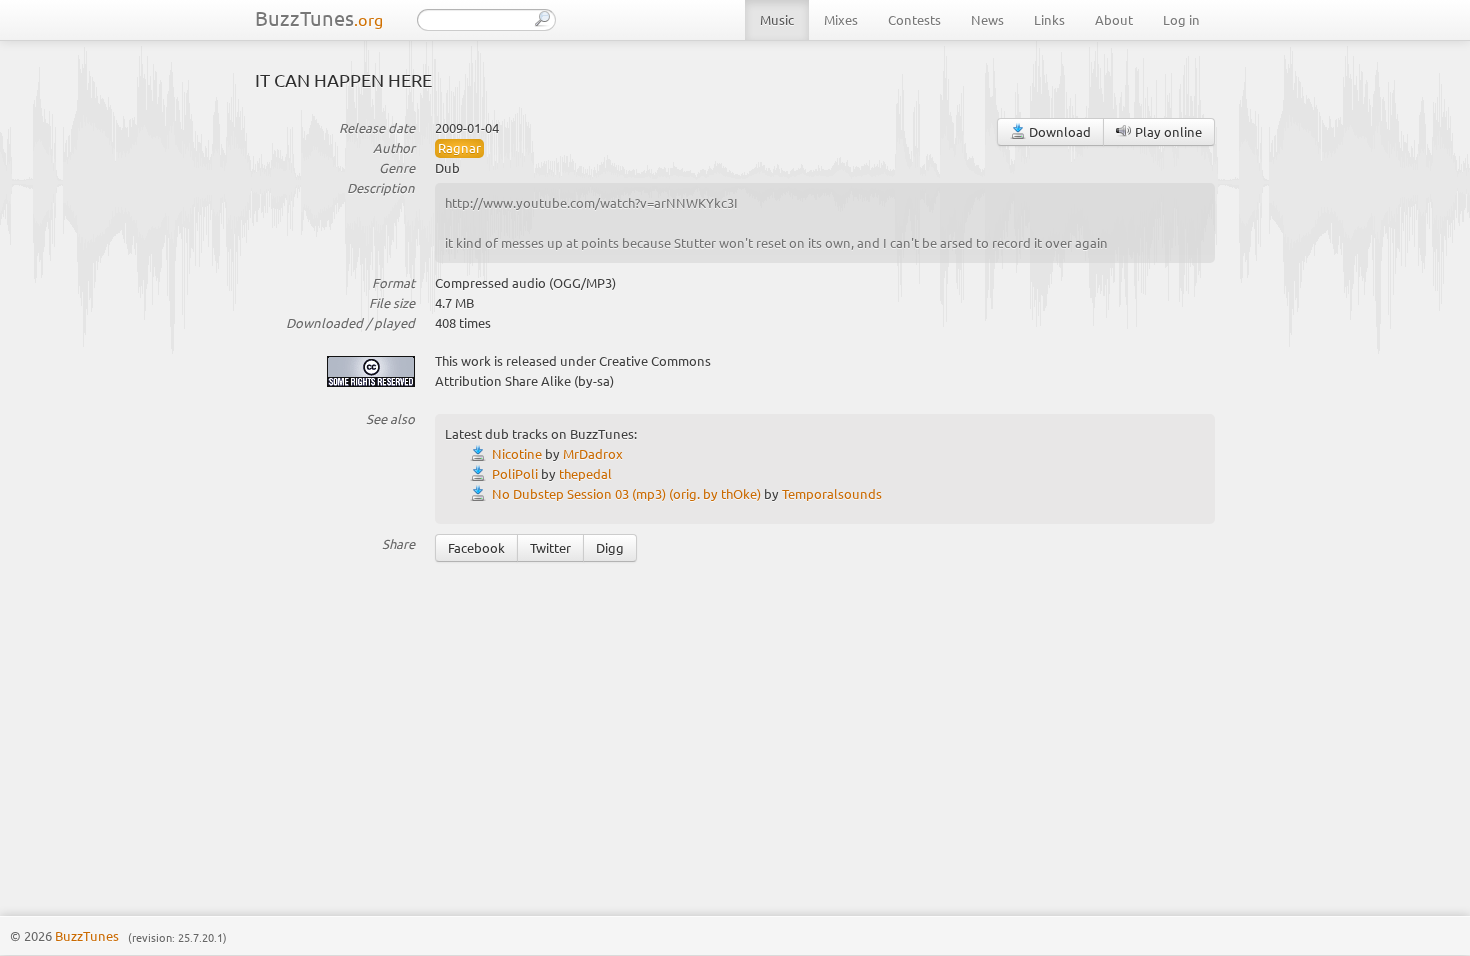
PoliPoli (515, 473)
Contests (914, 19)
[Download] (481, 453)
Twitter (550, 547)
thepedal (585, 473)
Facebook (476, 547)
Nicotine (517, 453)
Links (1049, 19)
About (1114, 19)
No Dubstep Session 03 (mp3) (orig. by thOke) (626, 493)
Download (1058, 131)
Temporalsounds (832, 493)
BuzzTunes (319, 17)
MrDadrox (593, 453)
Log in (1181, 19)
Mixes (841, 19)
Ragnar (459, 147)
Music (777, 19)
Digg (610, 547)
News (987, 19)
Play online (1167, 131)
